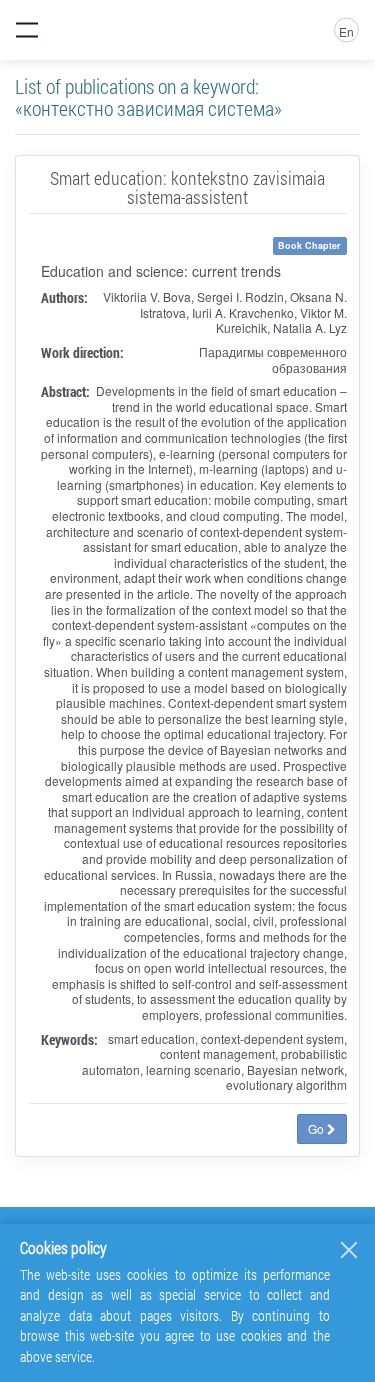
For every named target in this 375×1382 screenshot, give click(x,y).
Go (317, 1128)
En (346, 31)
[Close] (349, 1250)
